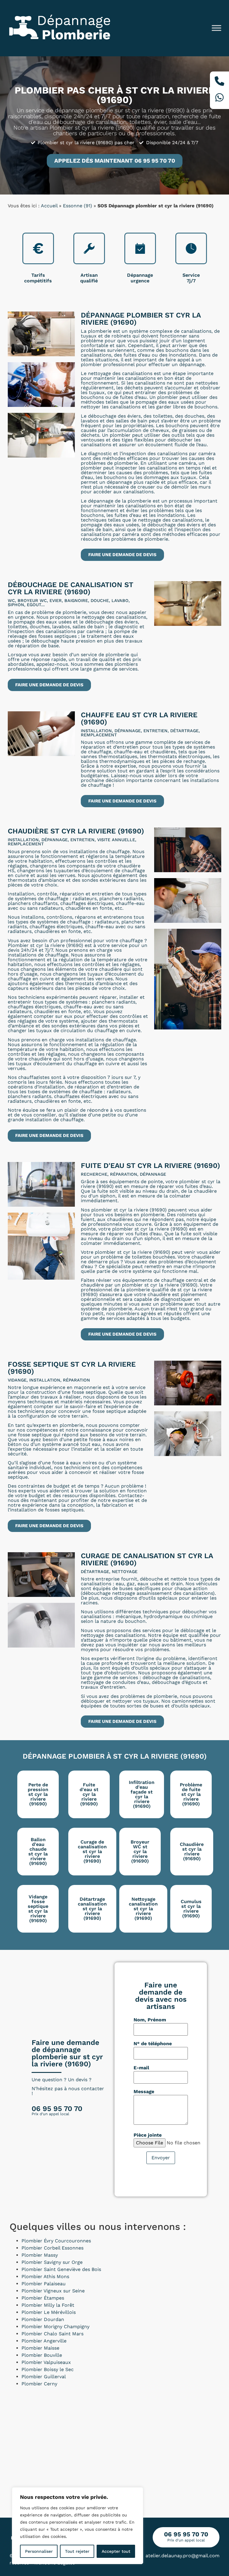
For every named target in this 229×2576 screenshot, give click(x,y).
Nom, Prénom (150, 2020)
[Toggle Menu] (216, 28)
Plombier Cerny (39, 2384)
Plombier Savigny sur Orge (52, 2262)
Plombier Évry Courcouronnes (56, 2241)
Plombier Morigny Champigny (55, 2327)
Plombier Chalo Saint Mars (52, 2334)
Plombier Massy (40, 2255)
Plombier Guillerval (44, 2377)
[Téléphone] (219, 82)
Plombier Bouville (42, 2355)
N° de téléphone (153, 2044)
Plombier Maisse (40, 2348)
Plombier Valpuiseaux (46, 2362)
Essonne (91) (78, 206)
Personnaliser (39, 2551)
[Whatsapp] (219, 98)
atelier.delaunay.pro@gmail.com (182, 2556)
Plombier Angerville (44, 2341)
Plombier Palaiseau (44, 2284)
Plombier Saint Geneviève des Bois (61, 2269)
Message (144, 2092)
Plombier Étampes (43, 2298)
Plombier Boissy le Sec (48, 2369)
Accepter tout (116, 2551)
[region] (78, 2526)
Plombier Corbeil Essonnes (52, 2248)
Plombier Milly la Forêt (48, 2305)
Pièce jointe (148, 2135)
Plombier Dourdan (43, 2319)
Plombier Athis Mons (45, 2276)
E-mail (141, 2068)
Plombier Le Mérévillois (49, 2312)
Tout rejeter (77, 2551)
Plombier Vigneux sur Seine (53, 2291)
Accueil (49, 206)
